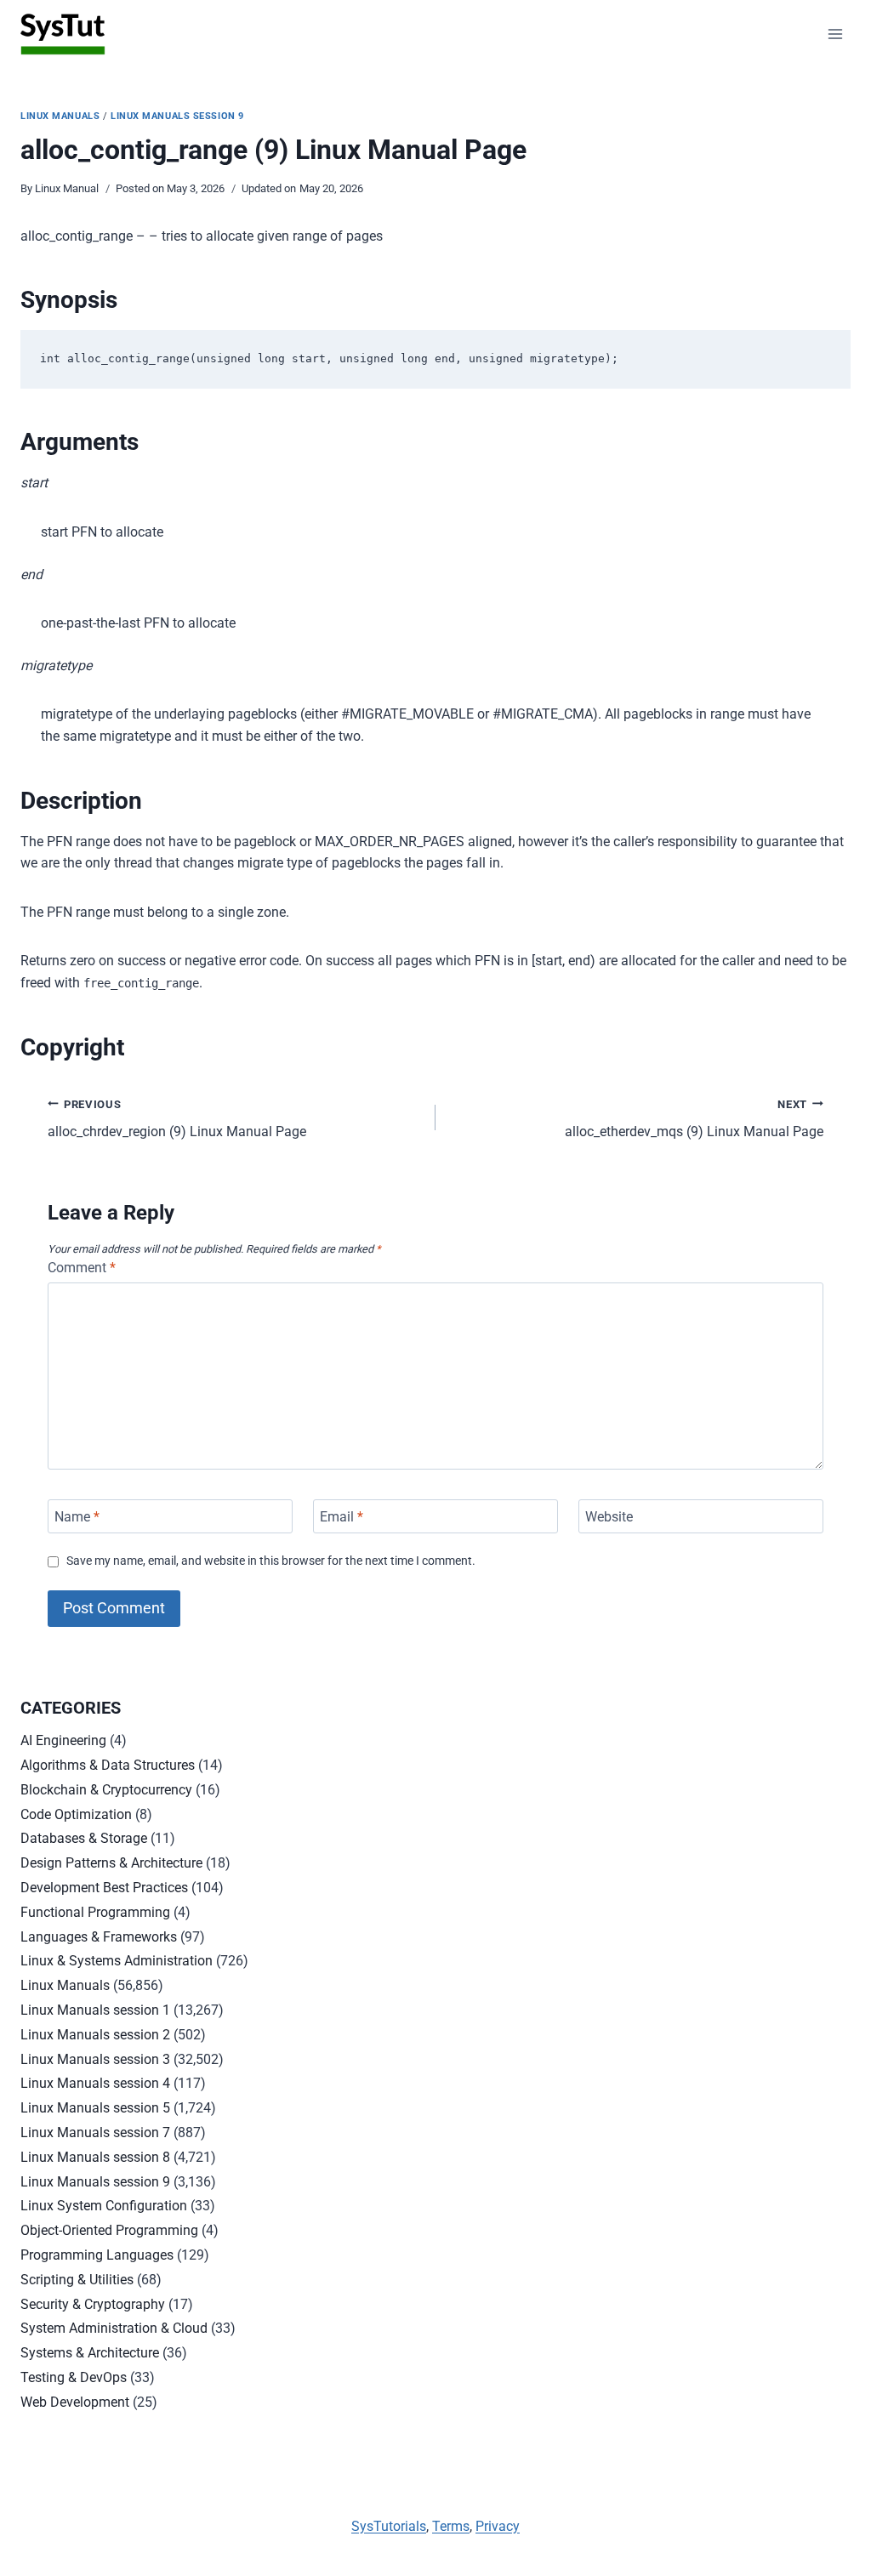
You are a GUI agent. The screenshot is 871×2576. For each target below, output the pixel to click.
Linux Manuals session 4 (95, 2083)
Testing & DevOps (74, 2377)
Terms (451, 2526)
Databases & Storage (84, 1838)
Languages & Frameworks (99, 1937)
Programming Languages (97, 2255)
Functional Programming (95, 1912)
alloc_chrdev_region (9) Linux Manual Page (177, 1119)
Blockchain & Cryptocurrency (106, 1790)
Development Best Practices (104, 1888)
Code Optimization (76, 1814)
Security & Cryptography (93, 2304)
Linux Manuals (60, 116)
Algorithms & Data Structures (108, 1765)
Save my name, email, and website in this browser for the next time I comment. (271, 1561)
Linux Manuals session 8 (95, 2157)
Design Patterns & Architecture (111, 1863)
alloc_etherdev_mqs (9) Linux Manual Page (694, 1119)
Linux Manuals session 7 (95, 2132)
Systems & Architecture (90, 2353)
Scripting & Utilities (77, 2280)
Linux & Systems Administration (117, 1961)
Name (77, 1516)
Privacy (498, 2526)
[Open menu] (835, 34)
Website (609, 1516)
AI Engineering (63, 1740)
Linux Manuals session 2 (95, 2035)
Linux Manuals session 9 (177, 116)
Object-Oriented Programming (109, 2230)
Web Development (75, 2402)
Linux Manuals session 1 (95, 2010)
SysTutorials (389, 2526)
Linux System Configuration (104, 2206)
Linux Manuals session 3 (95, 2059)
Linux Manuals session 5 (95, 2108)
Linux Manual (67, 188)
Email (342, 1516)
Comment (82, 1268)
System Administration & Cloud (114, 2328)
